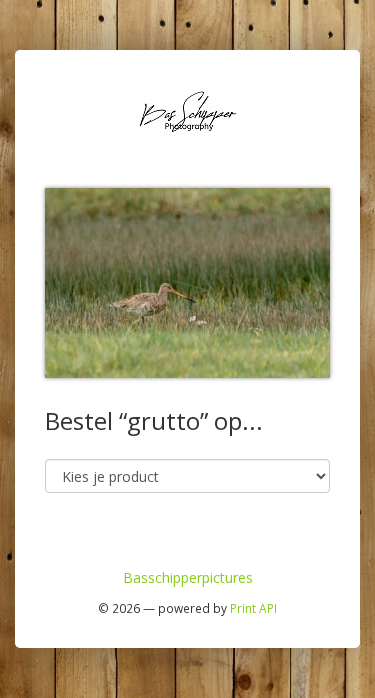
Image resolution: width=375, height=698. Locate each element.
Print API (253, 608)
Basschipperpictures (188, 577)
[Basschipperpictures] (188, 109)
